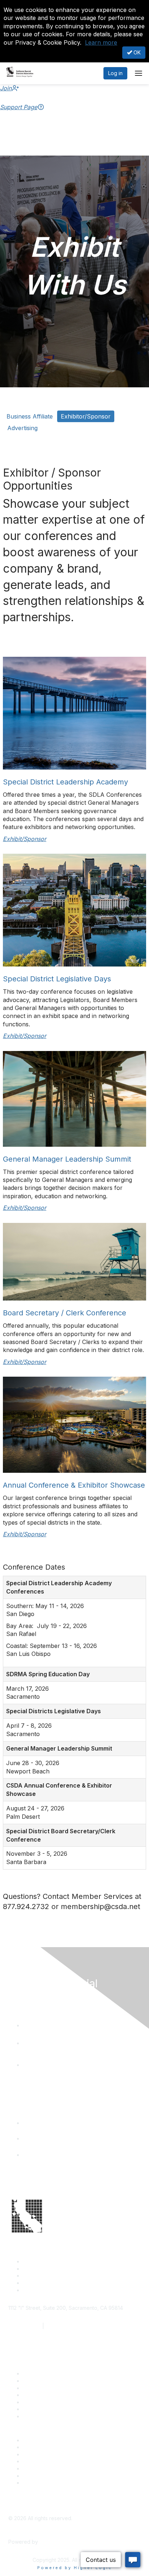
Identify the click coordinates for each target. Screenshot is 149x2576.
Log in (115, 73)
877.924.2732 (25, 2326)
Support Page (19, 107)
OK (136, 52)
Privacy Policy (40, 2483)
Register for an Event (48, 2395)
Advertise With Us (44, 2447)
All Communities (41, 2468)
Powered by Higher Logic (75, 2568)
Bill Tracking (37, 2409)
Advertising (22, 428)
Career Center (40, 2440)
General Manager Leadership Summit (67, 1159)
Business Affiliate (30, 416)
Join (6, 88)
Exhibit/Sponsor (25, 839)
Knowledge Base (43, 2416)
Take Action (37, 2402)
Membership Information (52, 2461)
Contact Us (36, 2373)
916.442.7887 (62, 2326)
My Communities (42, 2476)
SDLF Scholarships (45, 2388)
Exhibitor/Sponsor (86, 416)
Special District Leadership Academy (65, 782)
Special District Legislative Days (57, 979)
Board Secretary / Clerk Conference (65, 1313)
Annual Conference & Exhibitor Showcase (74, 1485)
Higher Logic (55, 2542)
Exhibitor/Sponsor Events (53, 2454)
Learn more (101, 42)
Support (32, 2381)
